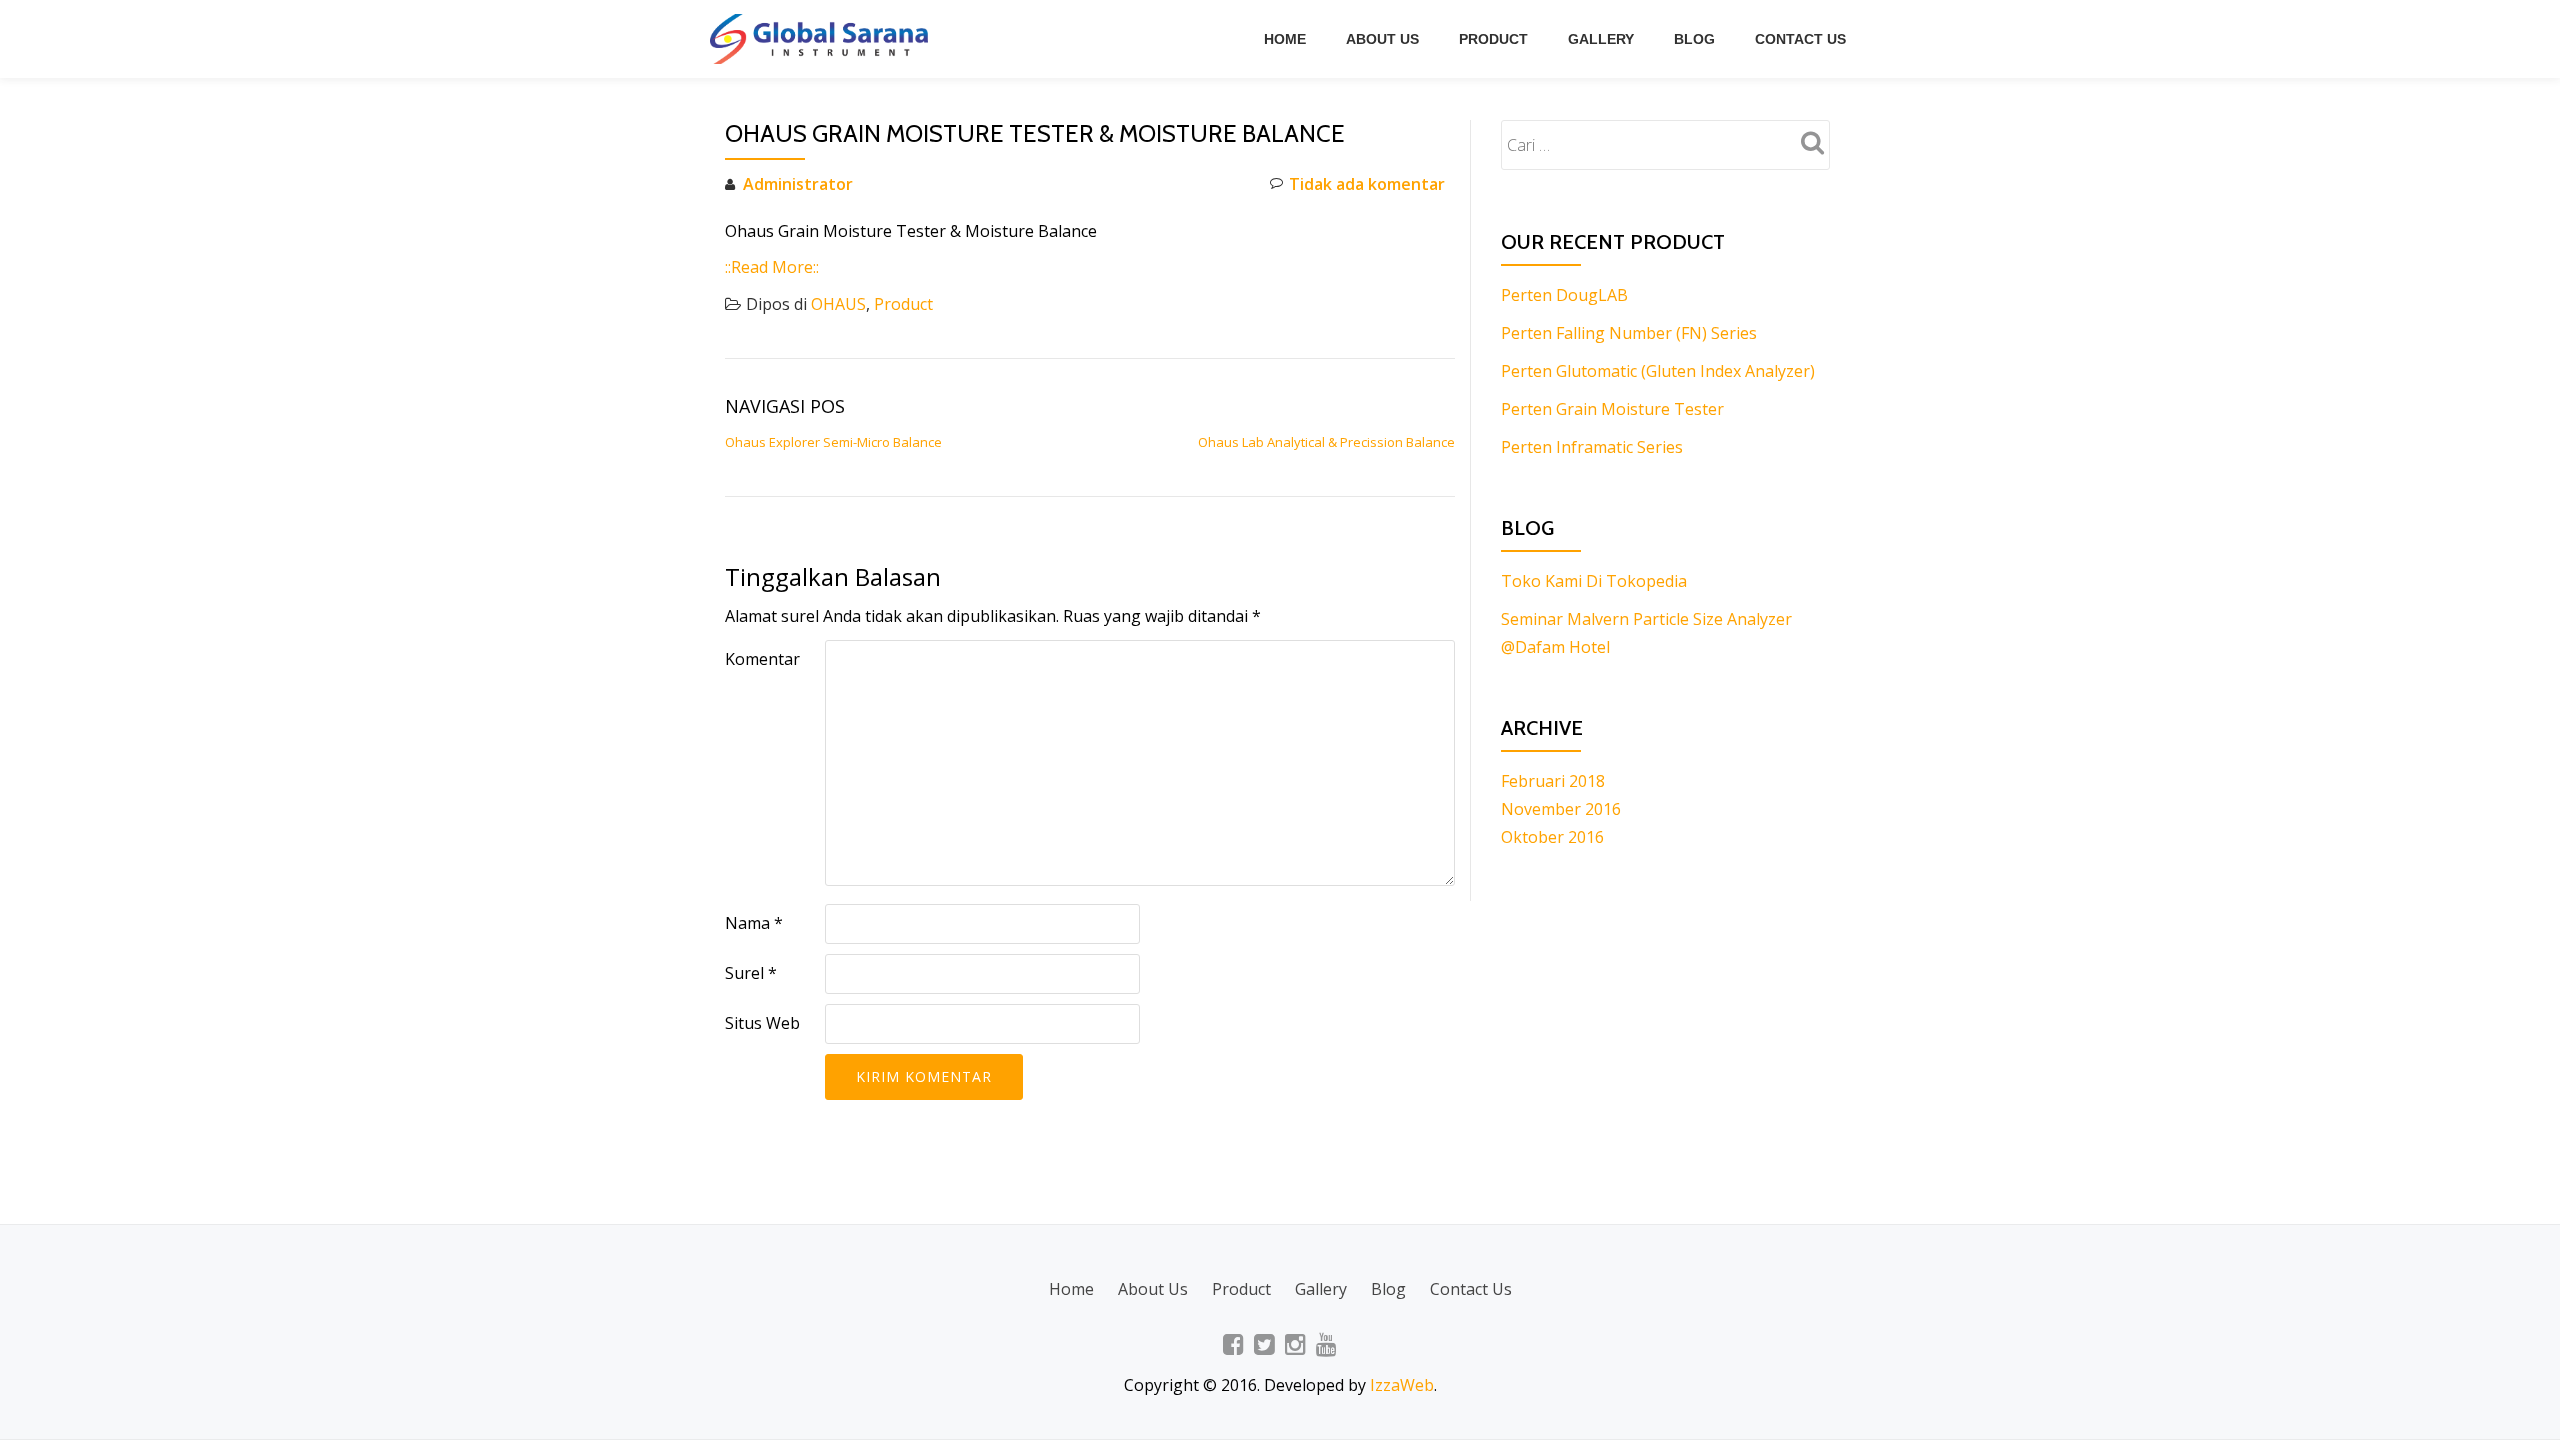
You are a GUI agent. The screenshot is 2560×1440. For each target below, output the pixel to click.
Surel (751, 973)
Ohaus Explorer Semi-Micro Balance (833, 442)
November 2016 (1561, 809)
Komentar (762, 659)
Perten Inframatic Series (1592, 447)
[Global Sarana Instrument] (822, 39)
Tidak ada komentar (1367, 184)
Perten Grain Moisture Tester (1612, 409)
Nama (754, 923)
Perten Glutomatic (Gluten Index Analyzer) (1658, 371)
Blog (1694, 39)
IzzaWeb (1402, 1385)
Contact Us (1800, 39)
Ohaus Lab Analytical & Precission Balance (1326, 442)
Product (1493, 39)
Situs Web (762, 1023)
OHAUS (838, 304)
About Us (1382, 39)
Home (1285, 39)
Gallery (1601, 39)
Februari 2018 (1553, 781)
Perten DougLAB (1564, 295)
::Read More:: (772, 267)
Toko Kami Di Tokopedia (1594, 581)
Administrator (798, 184)
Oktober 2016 (1552, 837)
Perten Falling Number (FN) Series (1629, 333)
